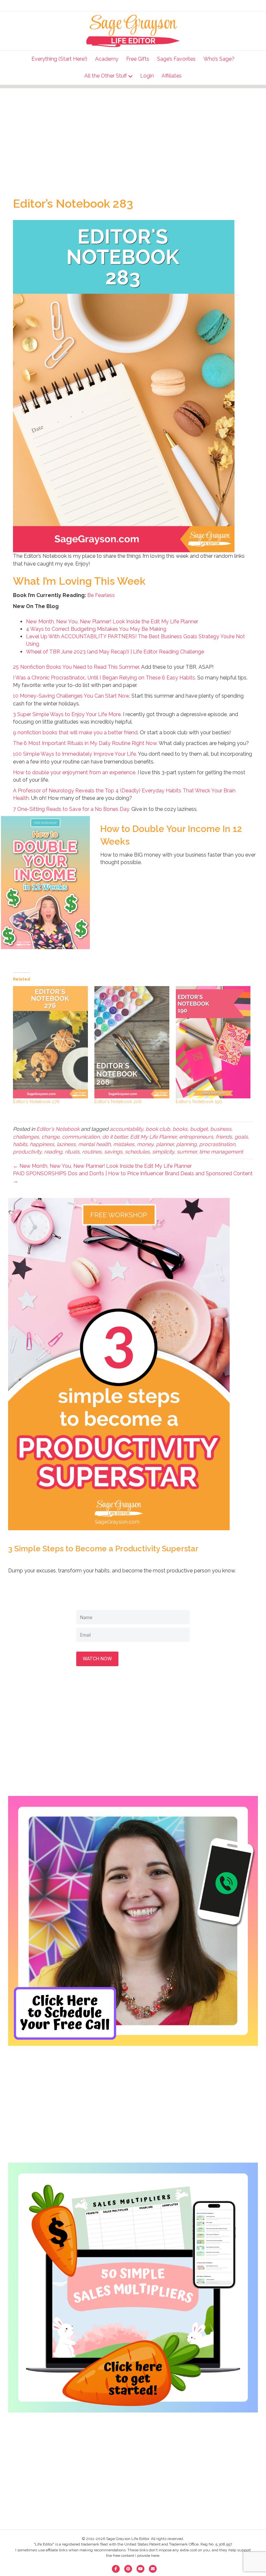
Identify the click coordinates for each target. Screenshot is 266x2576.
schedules (137, 1152)
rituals (72, 1152)
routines (92, 1152)
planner (165, 1144)
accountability (126, 1129)
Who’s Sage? (219, 59)
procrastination (217, 1144)
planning (186, 1144)
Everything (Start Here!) (59, 59)
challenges (26, 1137)
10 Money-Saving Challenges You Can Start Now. (72, 696)
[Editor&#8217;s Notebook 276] (50, 1042)
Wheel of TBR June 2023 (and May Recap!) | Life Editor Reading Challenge (115, 652)
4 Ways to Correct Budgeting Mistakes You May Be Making (96, 629)
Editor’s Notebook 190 (199, 1102)
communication (81, 1137)
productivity (27, 1152)
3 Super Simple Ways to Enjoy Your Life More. (67, 714)
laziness (66, 1144)
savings (113, 1152)
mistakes (124, 1144)
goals (241, 1137)
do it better (115, 1137)
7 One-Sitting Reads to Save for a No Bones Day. (72, 809)
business (221, 1129)
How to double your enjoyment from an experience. (75, 772)
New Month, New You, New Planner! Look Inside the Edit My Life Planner (112, 622)
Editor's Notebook (58, 1129)
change (50, 1137)
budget (199, 1129)
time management (221, 1152)
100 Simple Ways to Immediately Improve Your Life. (75, 754)
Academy (107, 59)
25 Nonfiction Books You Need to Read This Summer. (76, 667)
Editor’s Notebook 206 (118, 1102)
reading (53, 1152)
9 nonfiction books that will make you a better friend (75, 733)
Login (147, 76)
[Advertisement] (133, 134)
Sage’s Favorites (176, 59)
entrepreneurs (196, 1137)
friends (224, 1137)
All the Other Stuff (106, 76)
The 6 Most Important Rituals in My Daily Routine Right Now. (85, 743)
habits (20, 1144)
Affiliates (172, 76)
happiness (42, 1144)
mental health (94, 1144)
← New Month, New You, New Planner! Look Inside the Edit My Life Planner (102, 1166)
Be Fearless (101, 595)
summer (187, 1152)
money (145, 1144)
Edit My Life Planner (153, 1137)
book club (158, 1129)
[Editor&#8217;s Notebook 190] (213, 1042)
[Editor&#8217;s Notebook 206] (132, 1042)
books (180, 1129)
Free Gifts (138, 59)
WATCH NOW (97, 1659)
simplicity (163, 1152)
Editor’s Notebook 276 (36, 1102)
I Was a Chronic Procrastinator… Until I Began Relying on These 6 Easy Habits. (104, 678)
